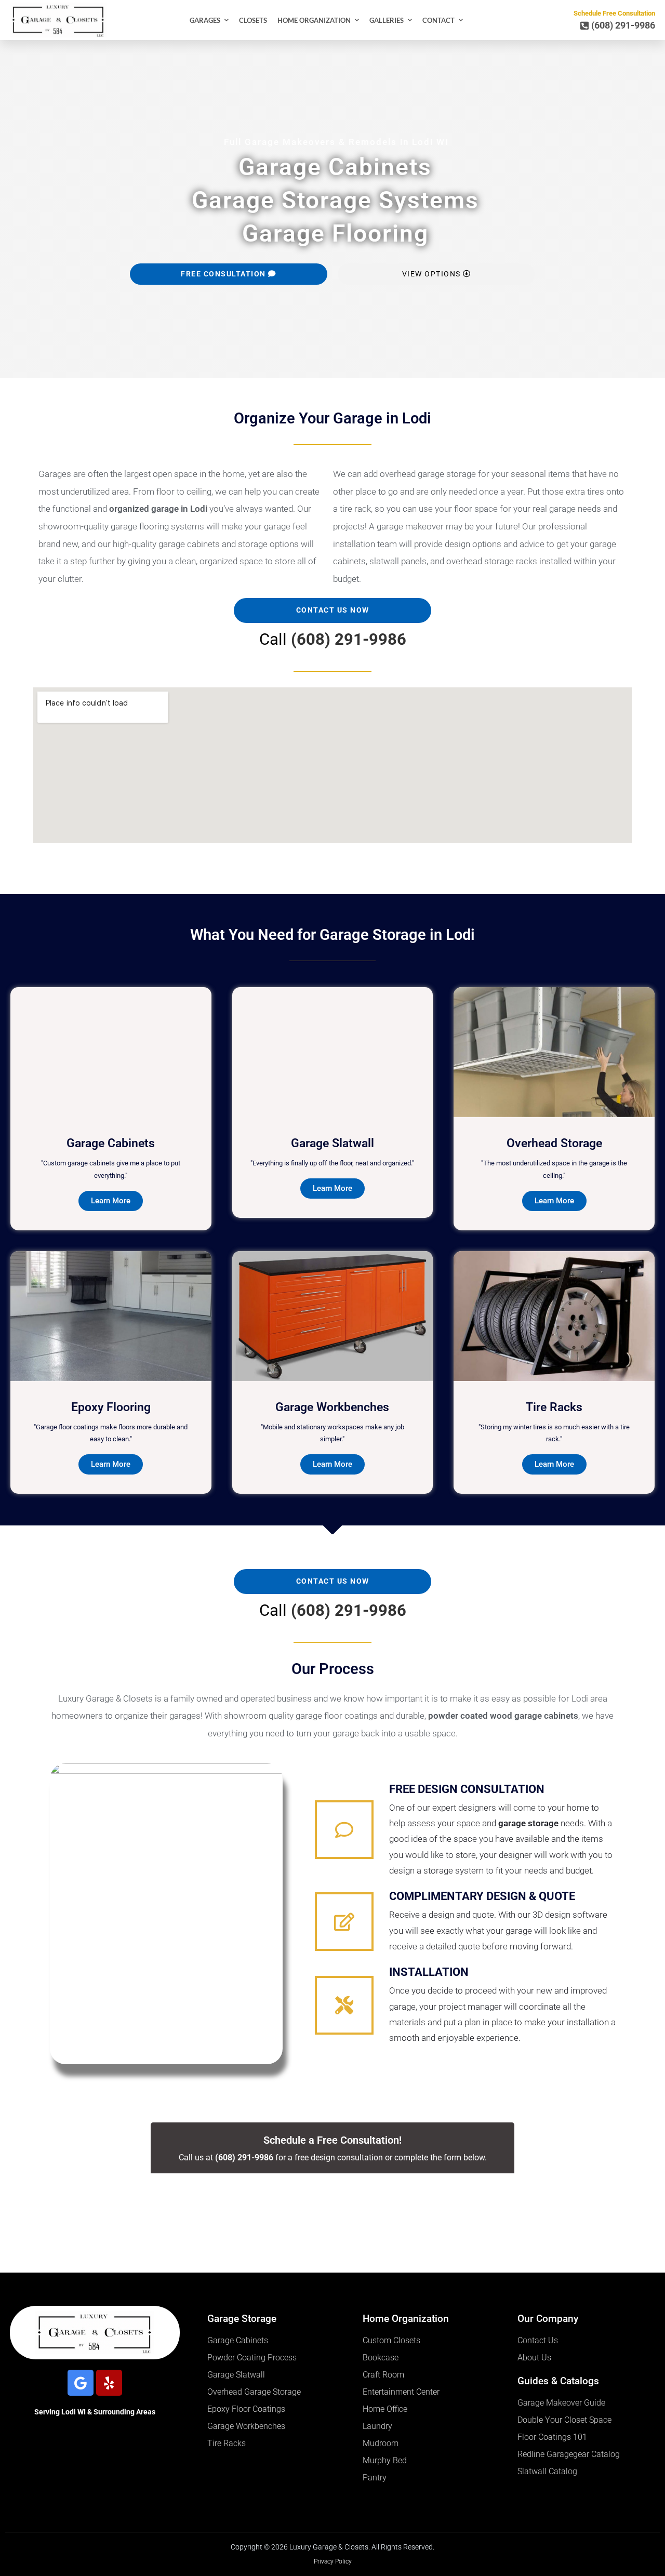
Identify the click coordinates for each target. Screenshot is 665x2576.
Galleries (387, 20)
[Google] (81, 2383)
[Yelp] (109, 2383)
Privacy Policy (333, 2561)
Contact (438, 20)
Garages (205, 20)
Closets (253, 20)
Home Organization (314, 20)
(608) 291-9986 (349, 639)
